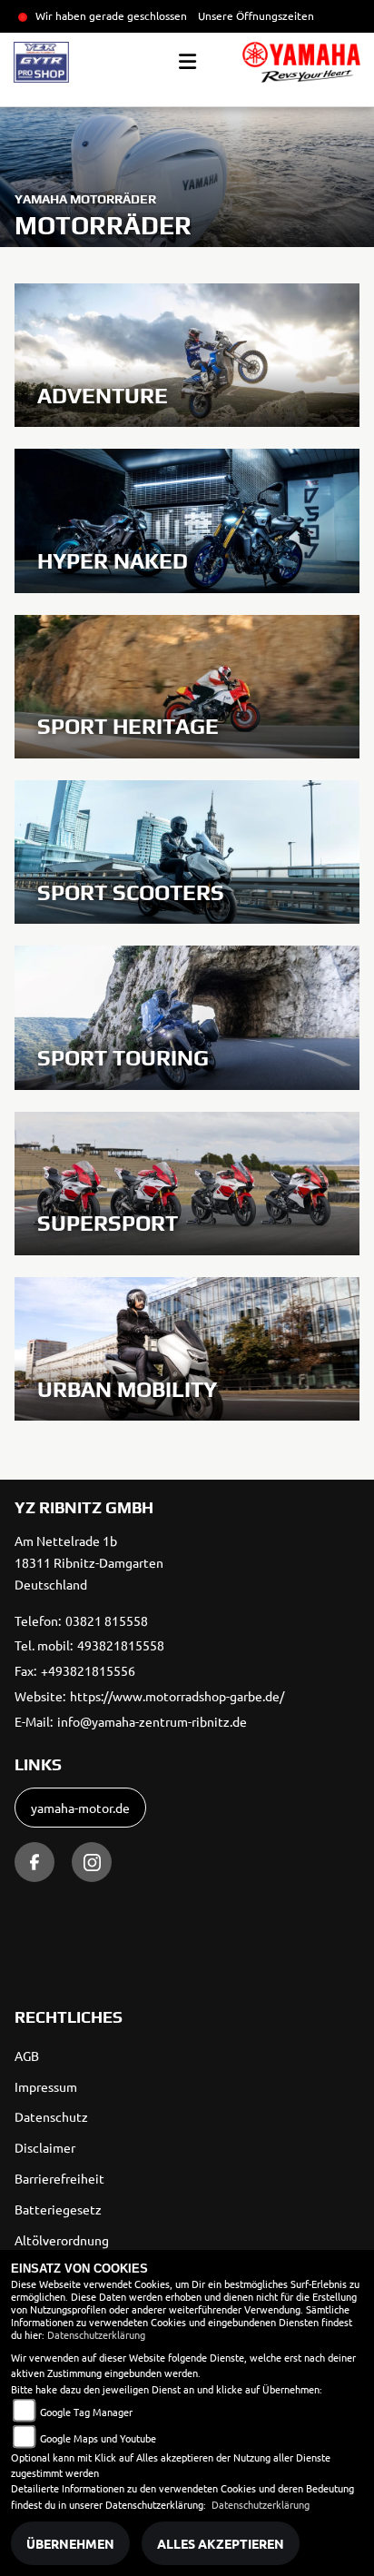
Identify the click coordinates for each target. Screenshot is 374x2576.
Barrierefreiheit (59, 2178)
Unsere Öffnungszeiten (256, 15)
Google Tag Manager (86, 2412)
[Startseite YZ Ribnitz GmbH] (301, 62)
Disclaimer (45, 2147)
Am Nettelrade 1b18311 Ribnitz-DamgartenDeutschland (89, 1562)
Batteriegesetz (58, 2209)
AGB (27, 2056)
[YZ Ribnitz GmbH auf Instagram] (92, 1862)
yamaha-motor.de (80, 1808)
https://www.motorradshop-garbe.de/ (177, 1696)
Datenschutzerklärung (96, 2334)
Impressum (46, 2086)
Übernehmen (70, 2543)
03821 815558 (107, 1620)
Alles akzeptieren (221, 2543)
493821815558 (121, 1645)
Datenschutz (51, 2116)
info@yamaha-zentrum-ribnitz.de (152, 1721)
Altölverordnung (62, 2240)
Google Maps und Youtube (98, 2438)
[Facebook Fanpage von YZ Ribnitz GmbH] (34, 1862)
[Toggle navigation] (187, 62)
